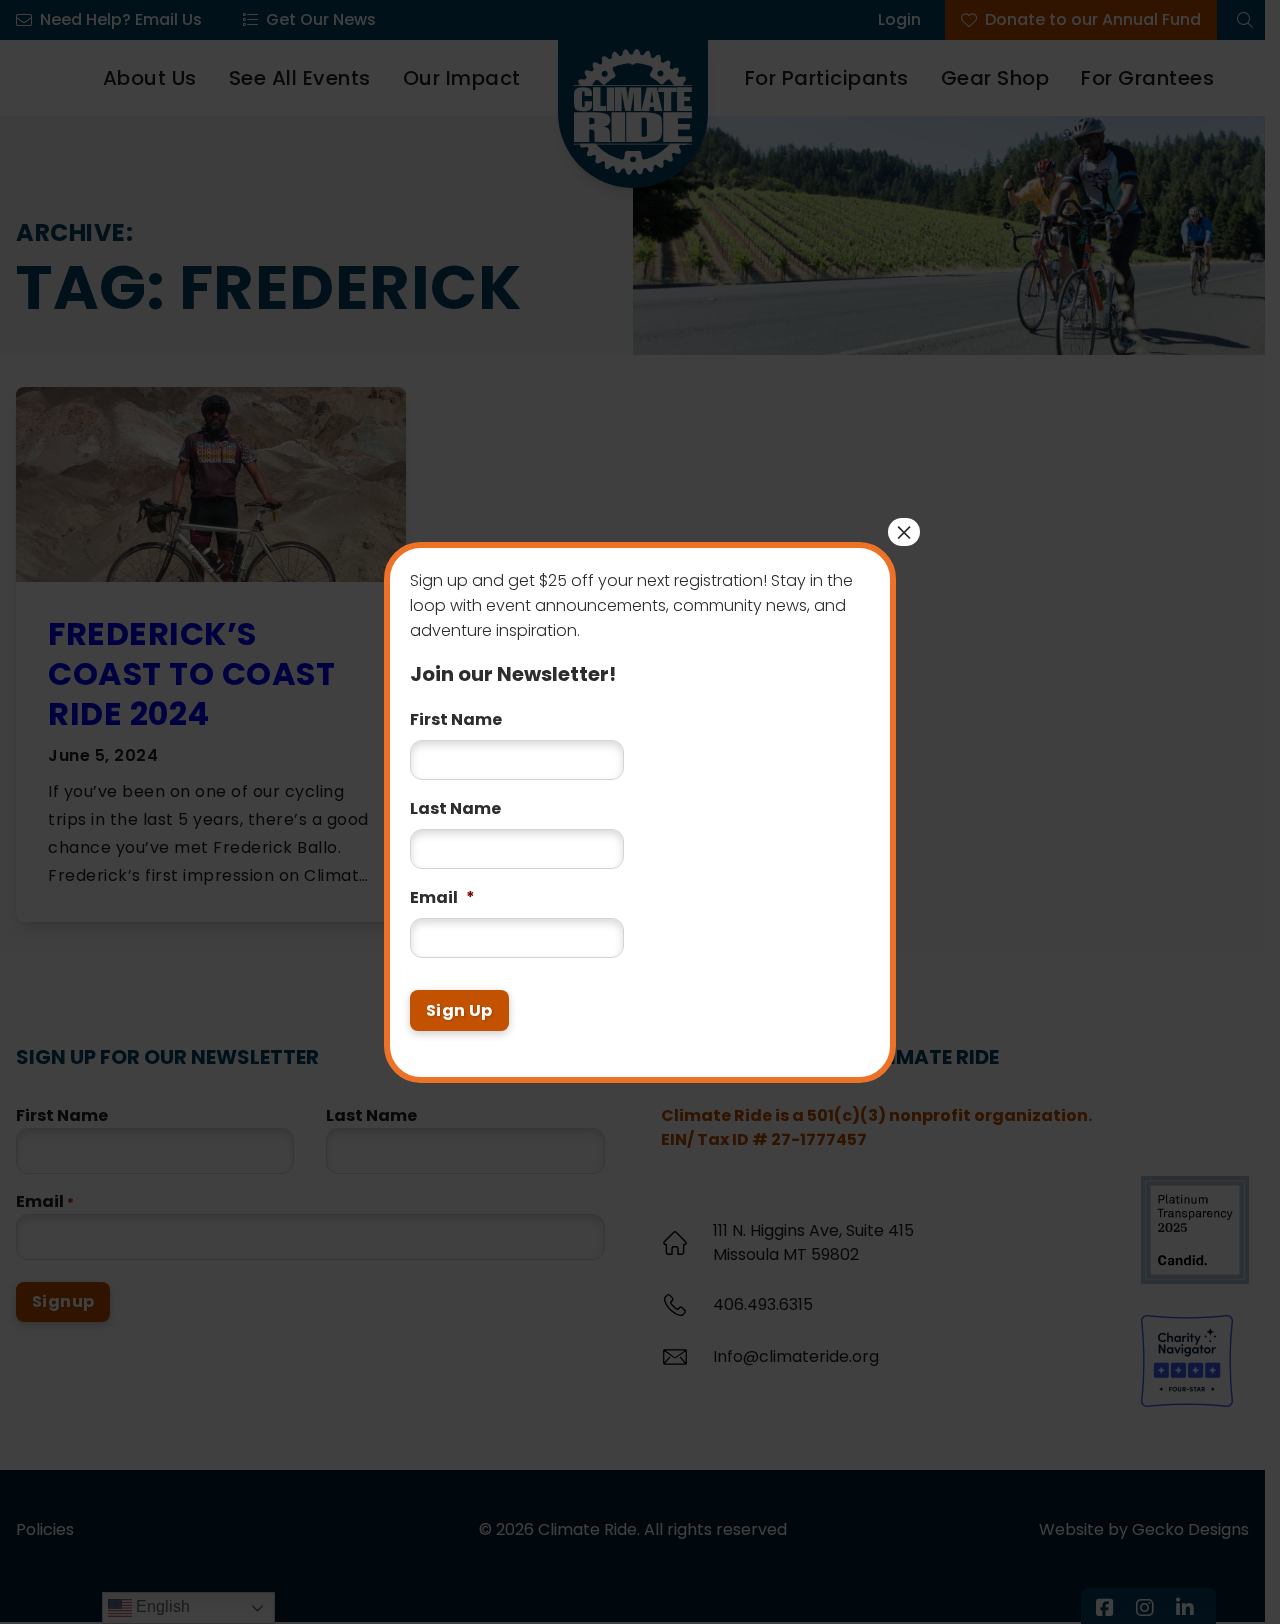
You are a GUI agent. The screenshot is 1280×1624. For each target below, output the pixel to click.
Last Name (455, 809)
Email (442, 898)
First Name (456, 720)
